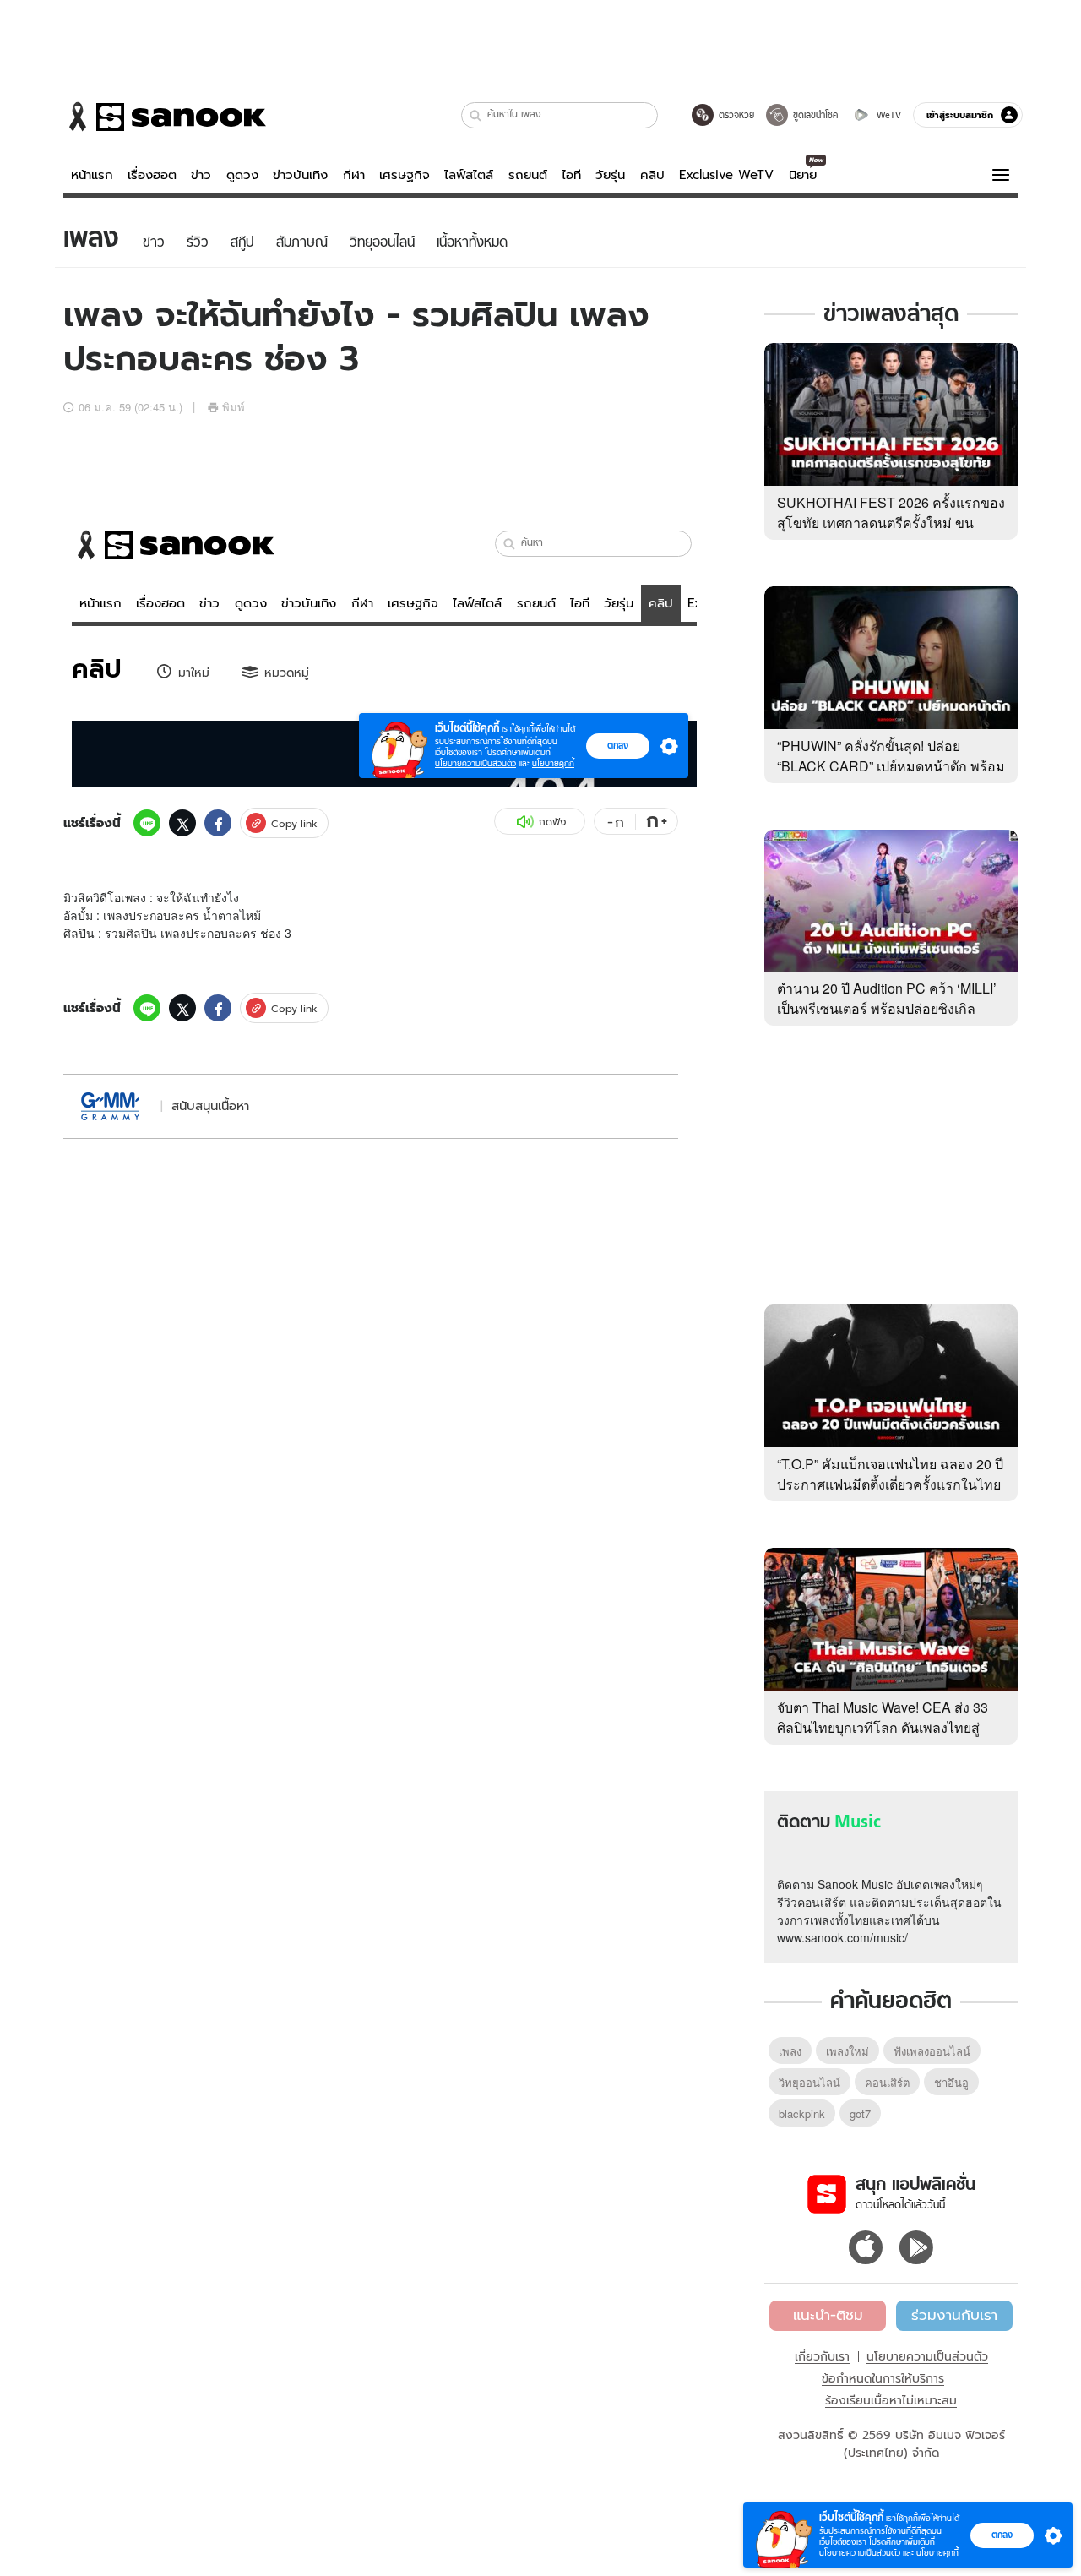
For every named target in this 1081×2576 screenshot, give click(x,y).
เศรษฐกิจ (405, 175)
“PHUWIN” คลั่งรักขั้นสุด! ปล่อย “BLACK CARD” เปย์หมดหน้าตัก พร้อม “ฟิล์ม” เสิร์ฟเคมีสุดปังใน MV (891, 766)
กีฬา (354, 175)
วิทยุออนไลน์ (809, 2082)
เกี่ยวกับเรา (822, 2356)
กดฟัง (552, 822)
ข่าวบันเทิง (300, 175)
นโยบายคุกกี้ (937, 2553)
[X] (182, 823)
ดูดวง (242, 175)
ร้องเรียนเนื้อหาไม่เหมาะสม (891, 2400)
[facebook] (218, 823)
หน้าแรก (92, 175)
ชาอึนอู (951, 2082)
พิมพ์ (234, 407)
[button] (476, 115)
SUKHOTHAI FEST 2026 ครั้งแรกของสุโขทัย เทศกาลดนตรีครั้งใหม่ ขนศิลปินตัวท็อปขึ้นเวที (891, 523)
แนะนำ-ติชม (828, 2315)
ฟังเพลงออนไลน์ (932, 2051)
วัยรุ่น (610, 175)
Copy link (294, 823)
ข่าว (201, 175)
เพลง (790, 2051)
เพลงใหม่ (847, 2051)
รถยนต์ (528, 175)
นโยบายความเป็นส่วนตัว (927, 2356)
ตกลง (1002, 2535)
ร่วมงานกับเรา (954, 2315)
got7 (860, 2113)
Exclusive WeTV (726, 175)
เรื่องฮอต (152, 175)
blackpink (802, 2113)
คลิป (652, 175)
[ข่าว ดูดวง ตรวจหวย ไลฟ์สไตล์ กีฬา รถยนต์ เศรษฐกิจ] (165, 117)
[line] (147, 823)
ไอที (571, 175)
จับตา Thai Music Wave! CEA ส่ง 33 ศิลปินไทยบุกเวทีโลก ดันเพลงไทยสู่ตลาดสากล (883, 1727)
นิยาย (803, 175)
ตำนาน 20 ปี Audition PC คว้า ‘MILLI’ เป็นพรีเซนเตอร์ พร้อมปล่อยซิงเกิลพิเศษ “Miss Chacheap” (887, 1008)
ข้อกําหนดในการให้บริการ (883, 2378)
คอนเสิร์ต (887, 2082)
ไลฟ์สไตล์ (469, 175)
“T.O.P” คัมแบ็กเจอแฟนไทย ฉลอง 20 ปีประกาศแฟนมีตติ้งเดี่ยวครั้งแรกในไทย (890, 1474)
